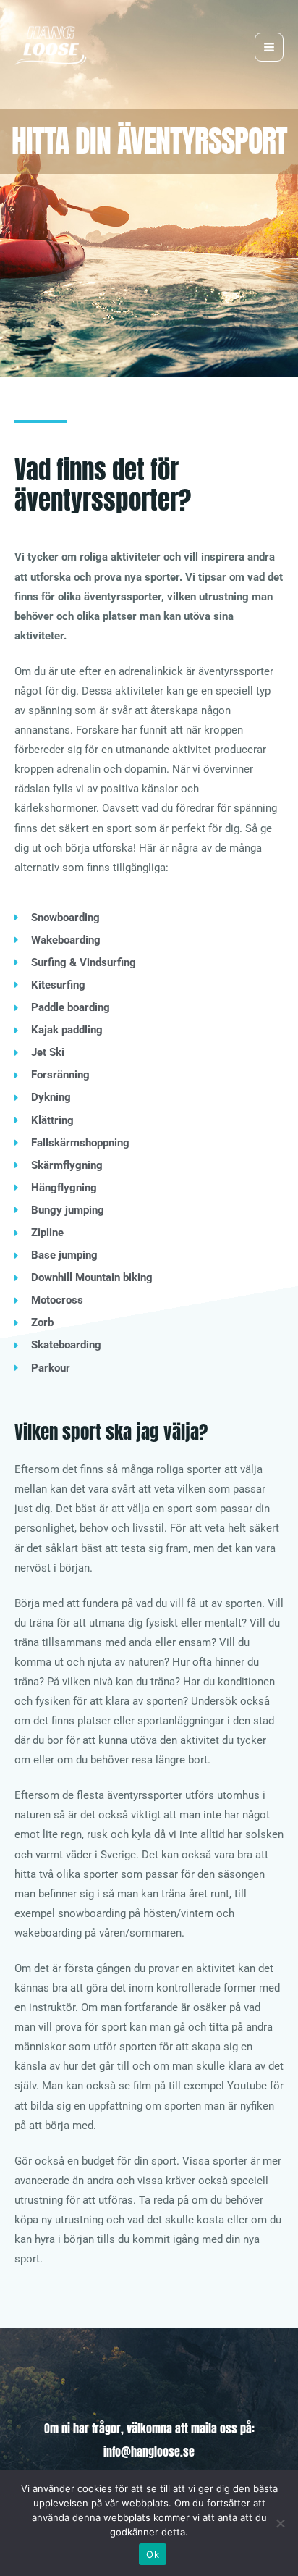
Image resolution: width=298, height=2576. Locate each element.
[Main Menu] (269, 47)
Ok (153, 2554)
